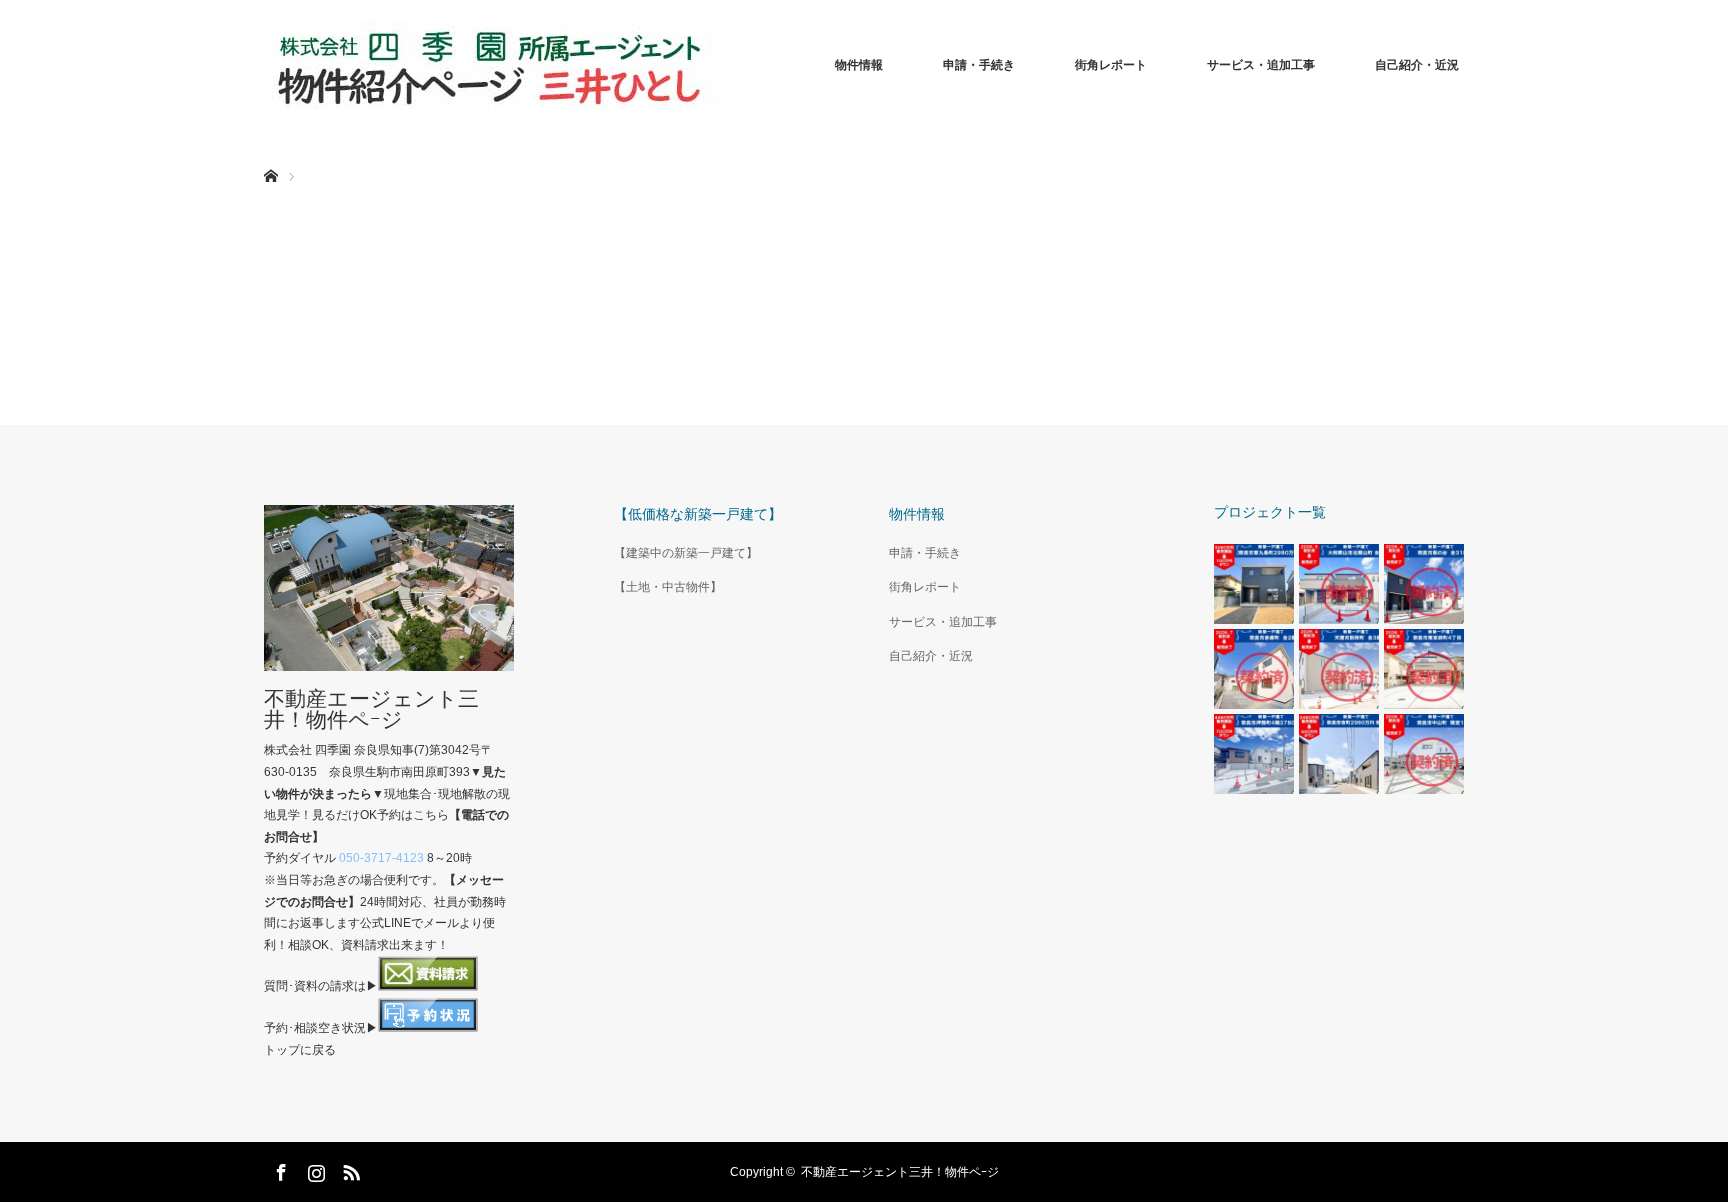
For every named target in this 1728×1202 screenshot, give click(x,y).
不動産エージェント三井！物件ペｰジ (371, 709)
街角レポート (1111, 65)
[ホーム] (270, 152)
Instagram (314, 1169)
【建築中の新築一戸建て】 (686, 553)
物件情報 (859, 65)
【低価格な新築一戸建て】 (698, 514)
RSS (349, 1169)
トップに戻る (300, 1050)
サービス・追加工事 (1261, 65)
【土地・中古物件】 (668, 587)
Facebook (279, 1169)
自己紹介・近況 (1417, 65)
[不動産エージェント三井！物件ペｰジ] (499, 65)
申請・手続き (979, 65)
